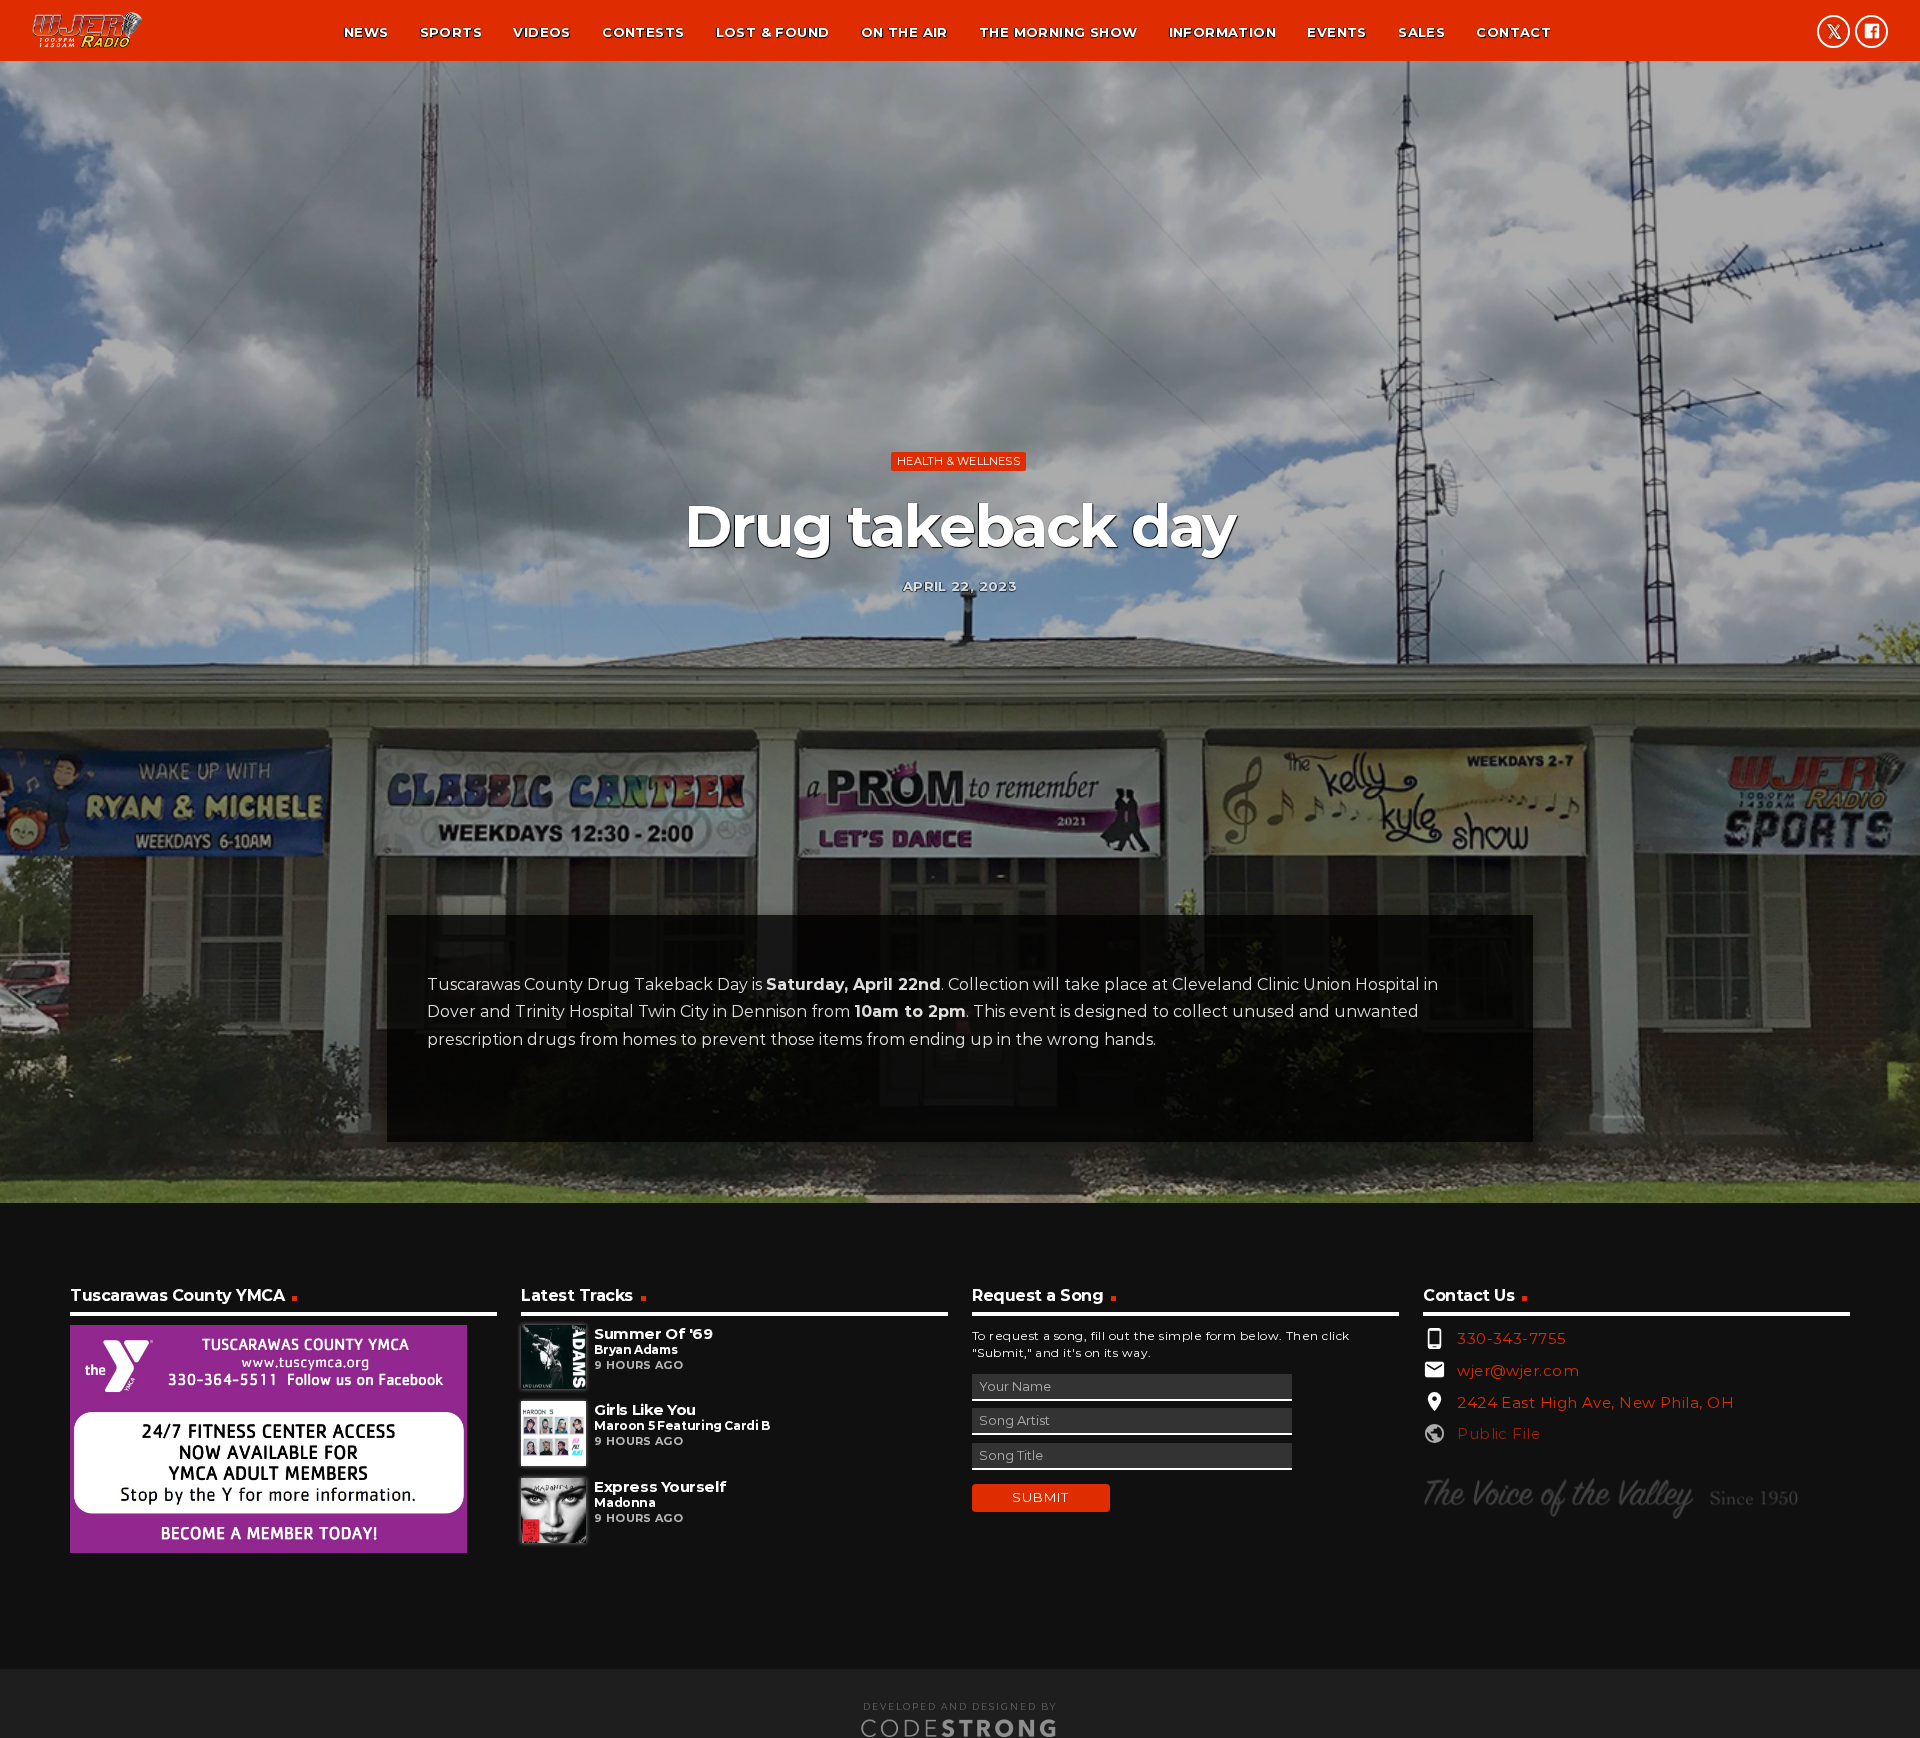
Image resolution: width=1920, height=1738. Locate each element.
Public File (1498, 1433)
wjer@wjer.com (1518, 1370)
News (366, 32)
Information (1222, 32)
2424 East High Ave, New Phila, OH (1595, 1402)
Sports (451, 32)
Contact (1513, 32)
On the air (904, 32)
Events (1336, 32)
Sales (1421, 32)
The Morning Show (1058, 32)
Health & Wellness (958, 461)
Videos (541, 32)
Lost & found (773, 32)
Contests (643, 32)
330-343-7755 (1511, 1338)
